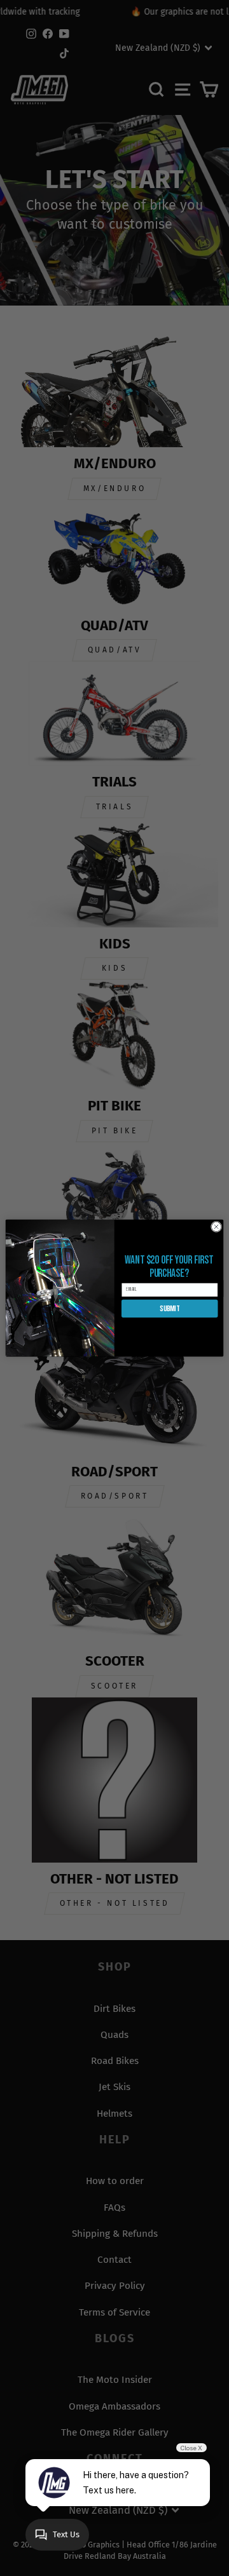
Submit (170, 1309)
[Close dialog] (216, 1226)
